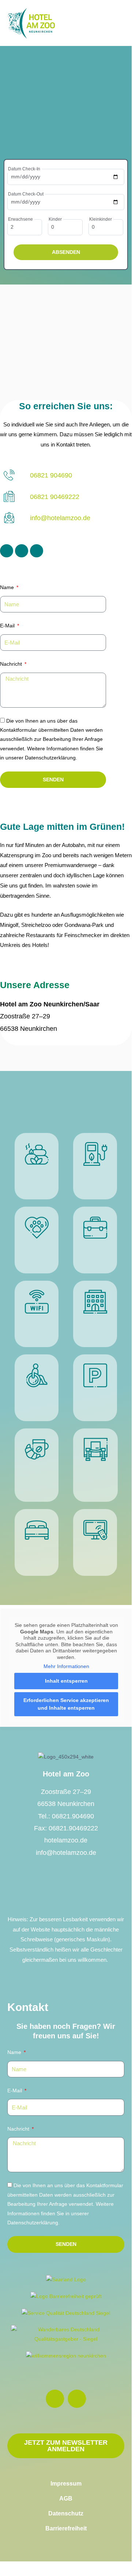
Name (8, 587)
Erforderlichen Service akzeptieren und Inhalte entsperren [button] (66, 1704)
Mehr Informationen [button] (66, 1666)
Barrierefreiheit (66, 2528)
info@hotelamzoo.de (60, 518)
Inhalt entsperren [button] (66, 1681)
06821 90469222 (55, 497)
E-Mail (8, 626)
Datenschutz (66, 2513)
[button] (115, 23)
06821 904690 (51, 475)
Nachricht (12, 664)
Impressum (66, 2484)
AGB (66, 2498)
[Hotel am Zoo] (31, 23)
